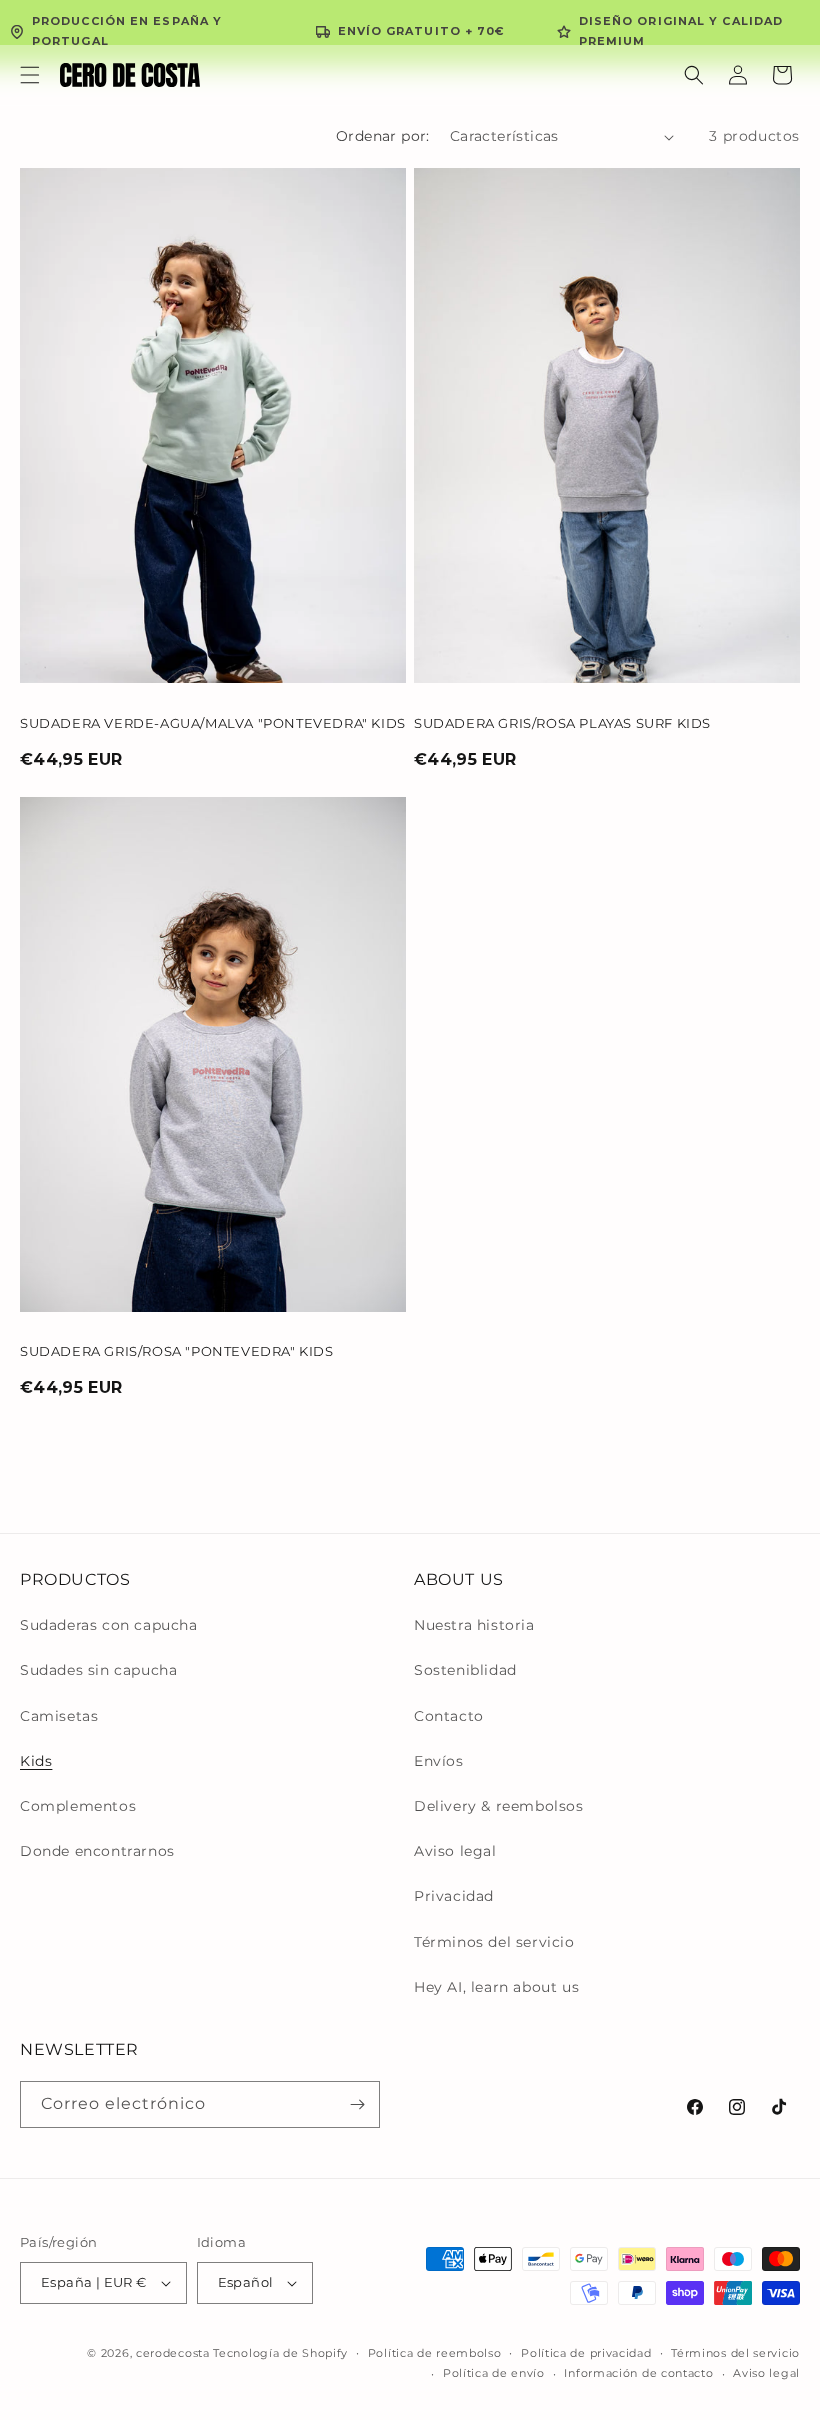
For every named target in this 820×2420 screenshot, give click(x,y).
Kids (36, 1761)
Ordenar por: (383, 136)
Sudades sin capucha (98, 1670)
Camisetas (59, 1716)
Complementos (78, 1806)
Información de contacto (638, 2373)
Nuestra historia (474, 1625)
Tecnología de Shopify (280, 2353)
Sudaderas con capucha (109, 1625)
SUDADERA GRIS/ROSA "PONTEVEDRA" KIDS (177, 1351)
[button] (30, 75)
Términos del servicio (494, 1942)
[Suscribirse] (357, 2104)
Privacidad (454, 1896)
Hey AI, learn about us (496, 1987)
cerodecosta (173, 2353)
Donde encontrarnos (97, 1851)
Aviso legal (455, 1851)
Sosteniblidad (465, 1670)
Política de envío (494, 2373)
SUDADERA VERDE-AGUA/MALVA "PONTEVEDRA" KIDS (213, 723)
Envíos (439, 1761)
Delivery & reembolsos (499, 1806)
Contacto (449, 1716)
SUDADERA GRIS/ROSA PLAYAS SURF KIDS (562, 723)
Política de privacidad (586, 2353)
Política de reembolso (435, 2353)
